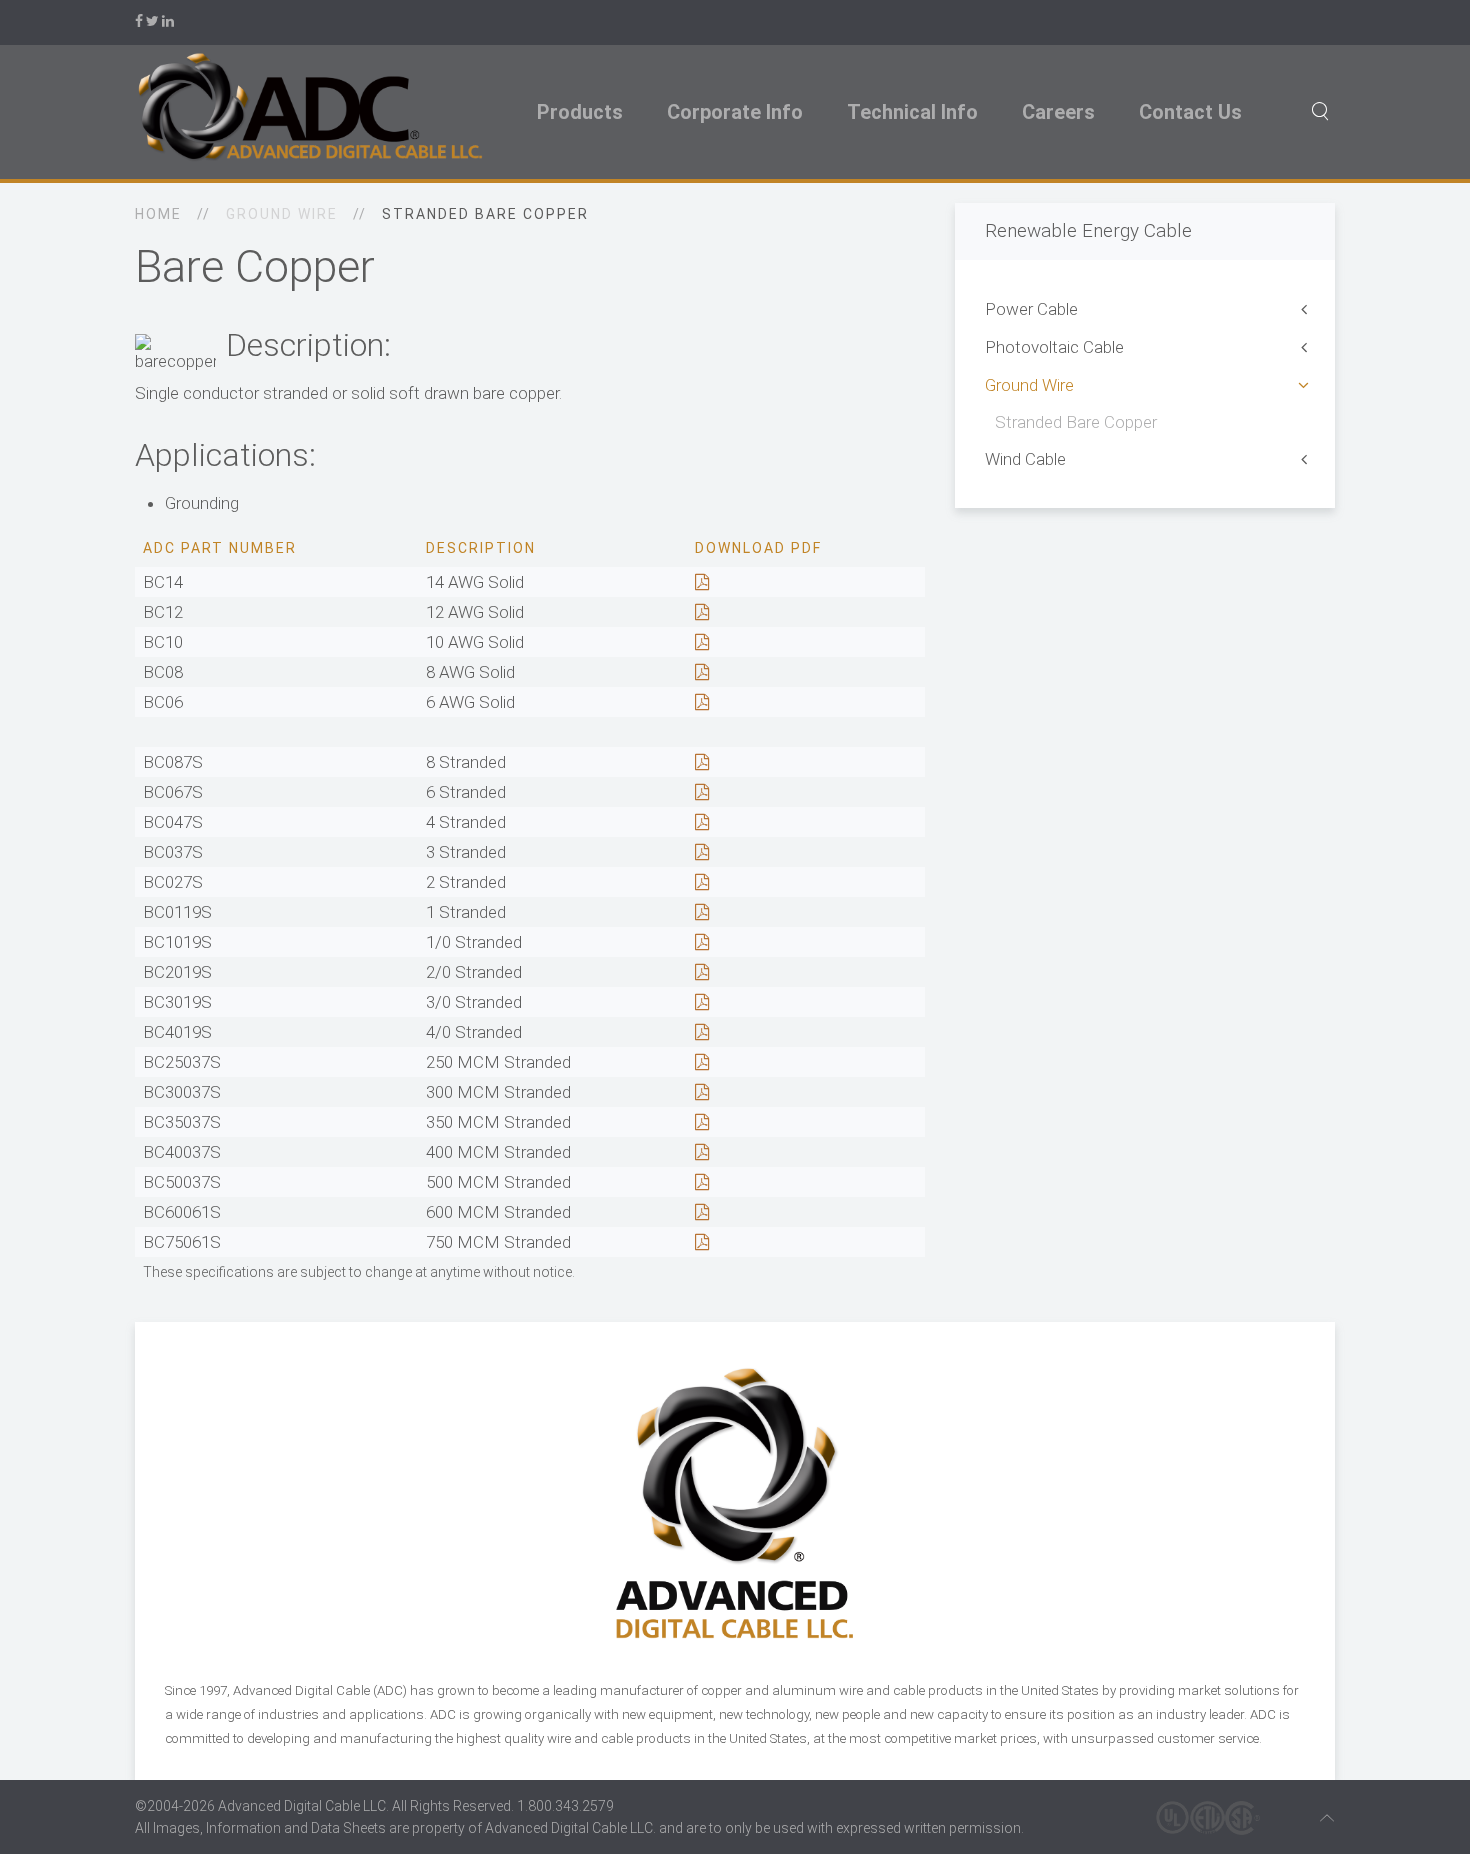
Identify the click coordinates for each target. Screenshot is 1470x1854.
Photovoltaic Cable (1054, 347)
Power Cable (1031, 309)
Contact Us (1190, 112)
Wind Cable (1025, 459)
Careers (1058, 112)
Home (158, 214)
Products (580, 112)
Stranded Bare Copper (1076, 422)
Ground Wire (1029, 385)
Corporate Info (735, 112)
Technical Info (912, 112)
